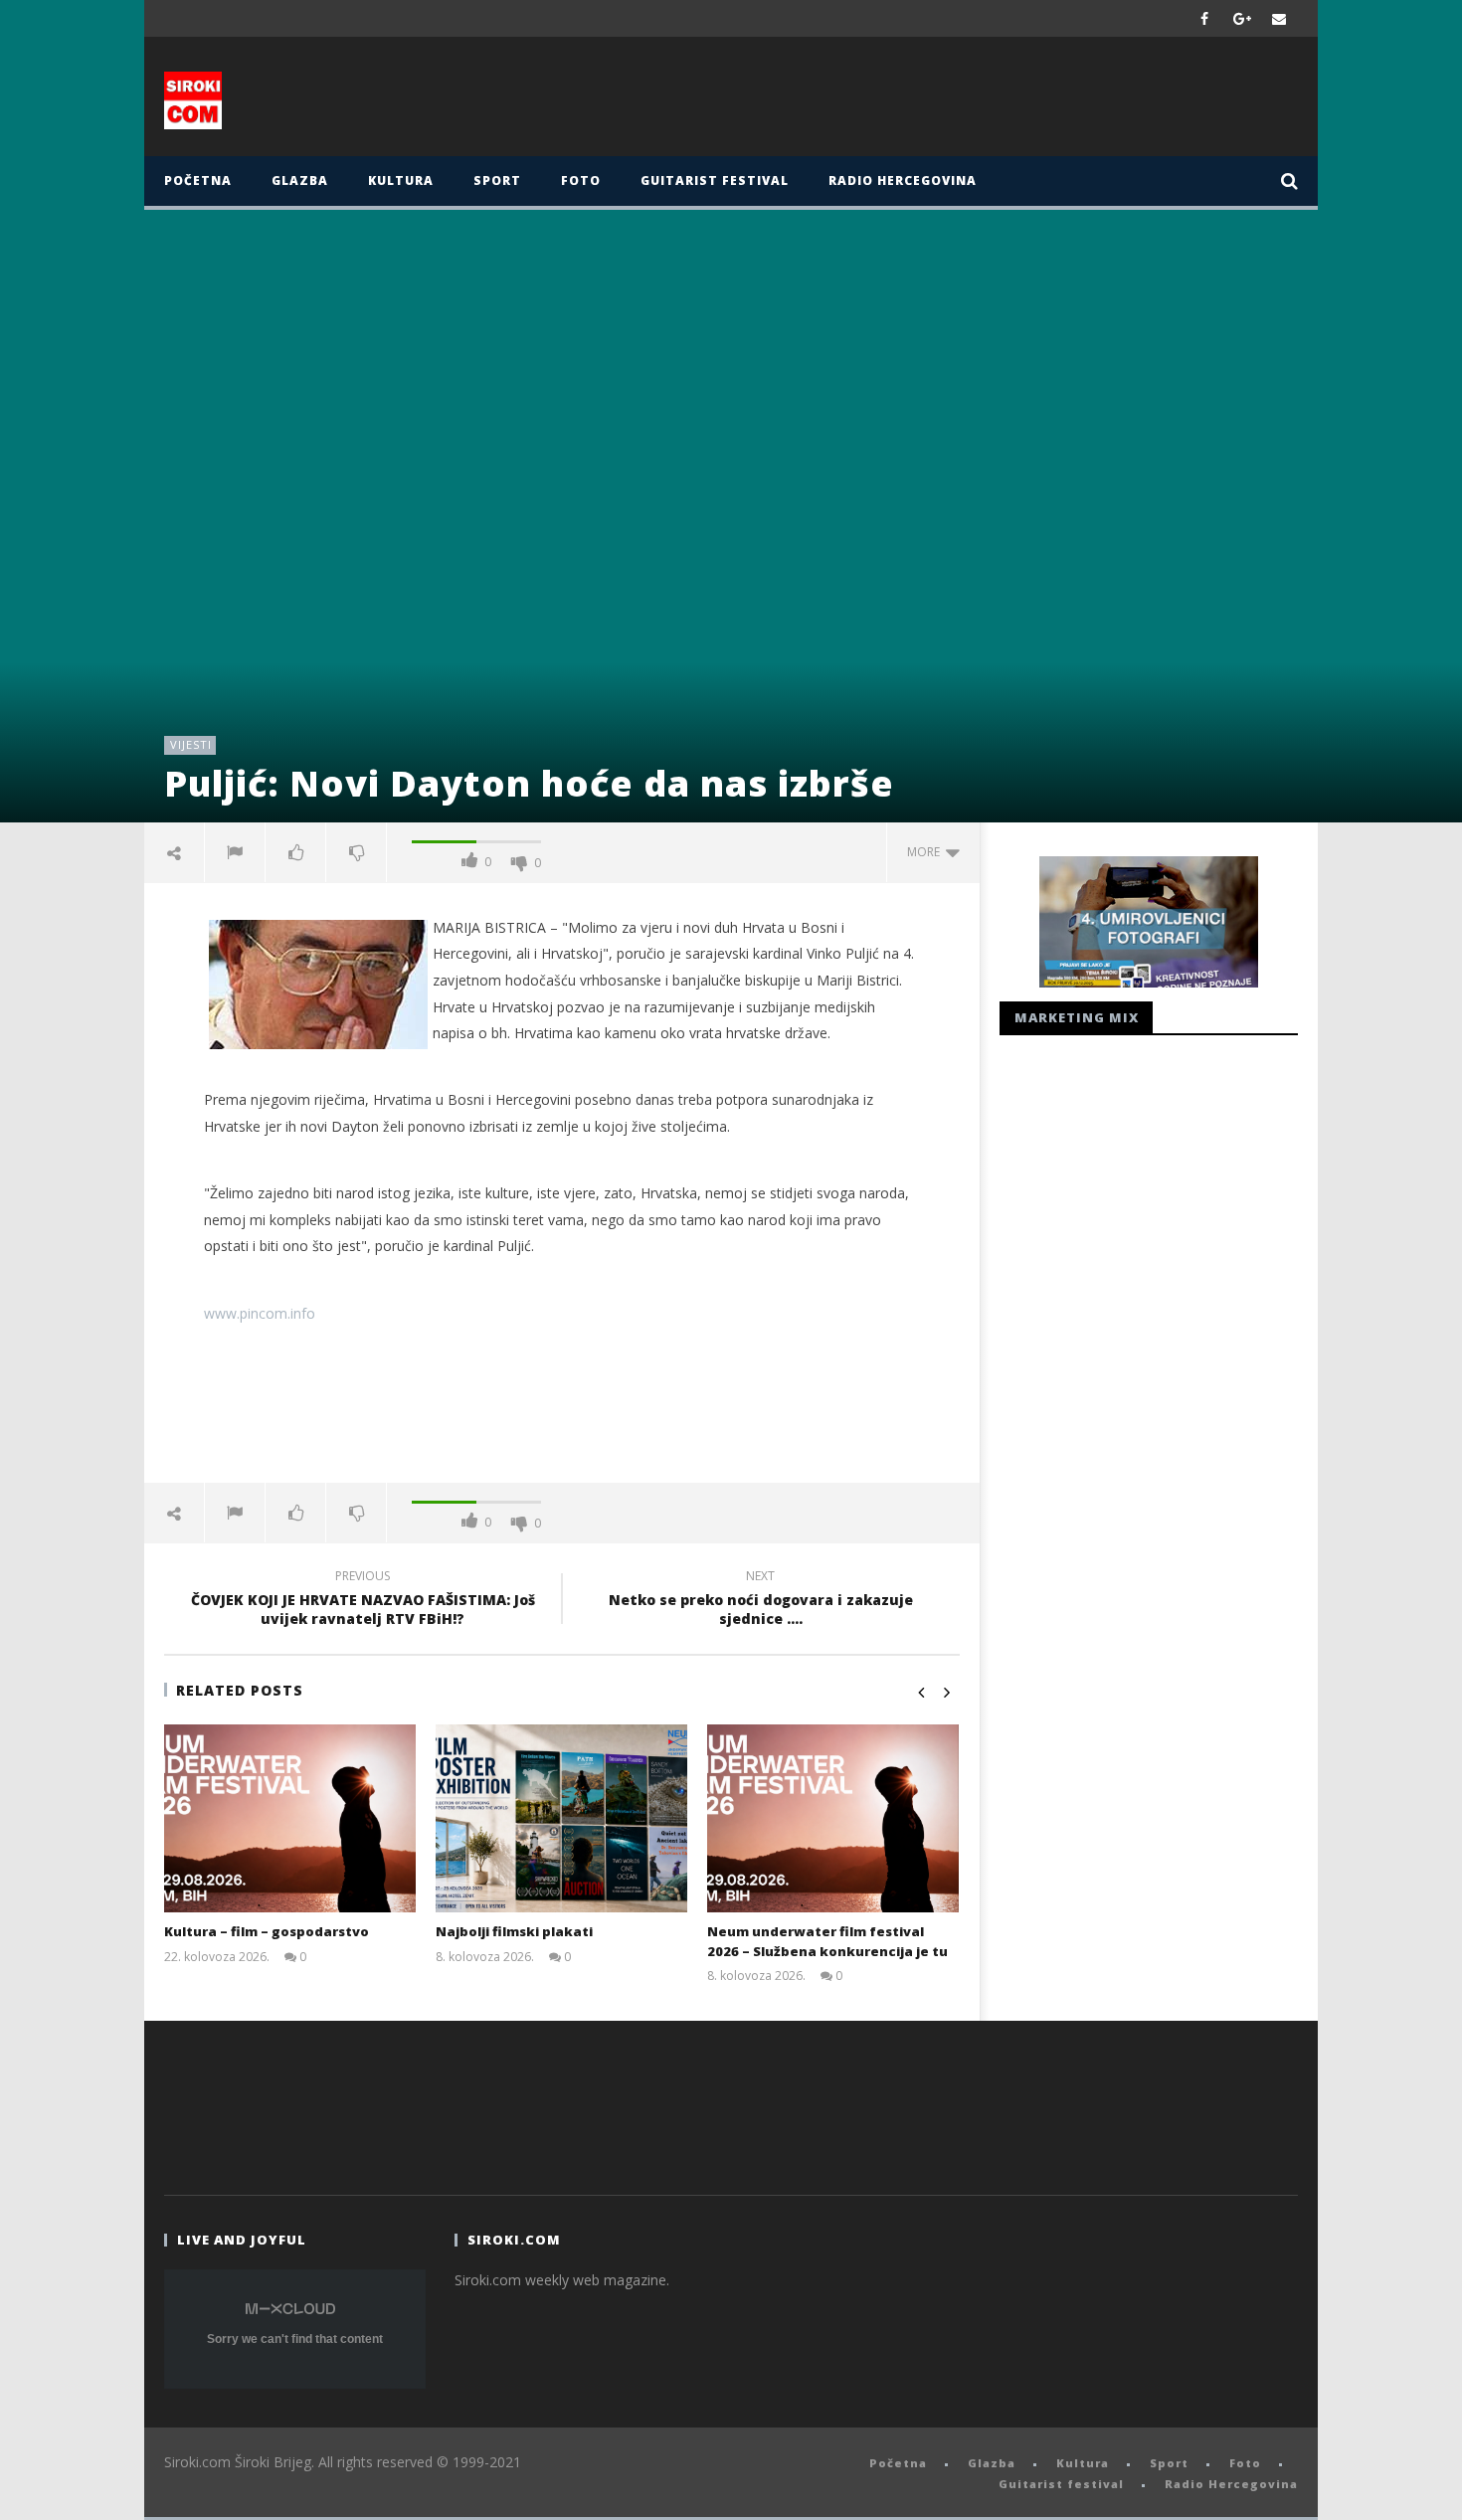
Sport (497, 180)
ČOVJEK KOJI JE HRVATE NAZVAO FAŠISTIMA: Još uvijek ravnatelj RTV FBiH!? (363, 1600)
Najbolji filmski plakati (514, 1931)
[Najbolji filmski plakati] (561, 1819)
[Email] (1279, 18)
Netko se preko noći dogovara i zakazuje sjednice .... (761, 1600)
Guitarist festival (715, 180)
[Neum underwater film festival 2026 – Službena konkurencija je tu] (833, 1819)
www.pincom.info (260, 1313)
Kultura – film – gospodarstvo (267, 1931)
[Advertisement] (927, 101)
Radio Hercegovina (903, 180)
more (926, 852)
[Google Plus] (1242, 18)
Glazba (300, 180)
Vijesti (191, 744)
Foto (581, 180)
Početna (198, 180)
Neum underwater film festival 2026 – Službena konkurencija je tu (827, 1941)
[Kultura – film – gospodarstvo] (290, 1819)
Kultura (401, 180)
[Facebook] (1205, 18)
